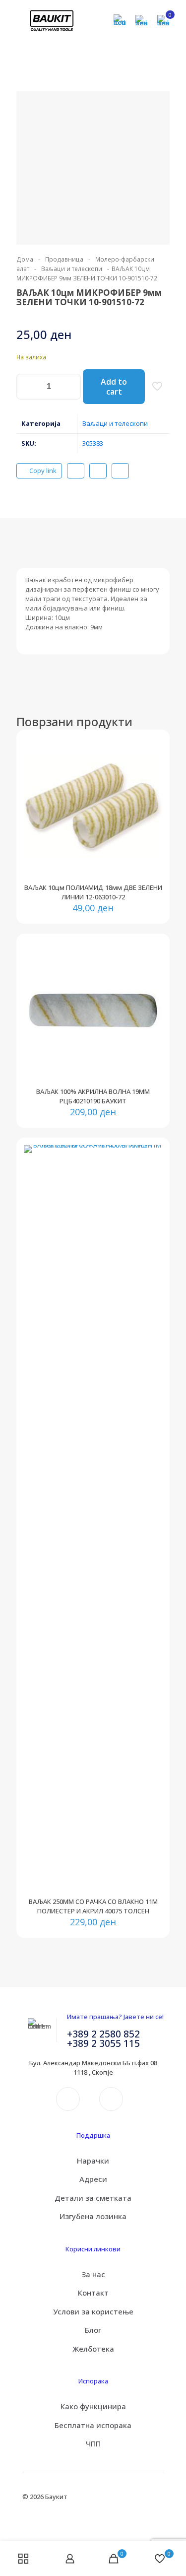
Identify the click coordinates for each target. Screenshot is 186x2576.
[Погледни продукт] (151, 763)
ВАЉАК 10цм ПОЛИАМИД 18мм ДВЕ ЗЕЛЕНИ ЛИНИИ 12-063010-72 (93, 892)
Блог (93, 2330)
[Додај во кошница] (151, 748)
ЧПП (93, 2443)
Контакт (93, 2293)
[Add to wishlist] (151, 777)
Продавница (64, 259)
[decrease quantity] (28, 387)
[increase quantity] (70, 387)
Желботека (93, 2349)
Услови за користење (93, 2311)
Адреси (93, 2179)
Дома (25, 259)
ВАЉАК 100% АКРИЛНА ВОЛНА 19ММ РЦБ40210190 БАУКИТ (93, 1096)
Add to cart (114, 387)
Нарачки (93, 2161)
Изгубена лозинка (93, 2216)
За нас (93, 2274)
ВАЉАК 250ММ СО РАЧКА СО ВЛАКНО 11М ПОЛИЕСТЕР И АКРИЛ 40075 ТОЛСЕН (93, 1906)
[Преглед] (151, 792)
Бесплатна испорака (93, 2425)
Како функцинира (93, 2406)
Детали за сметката (93, 2198)
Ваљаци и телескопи (72, 269)
